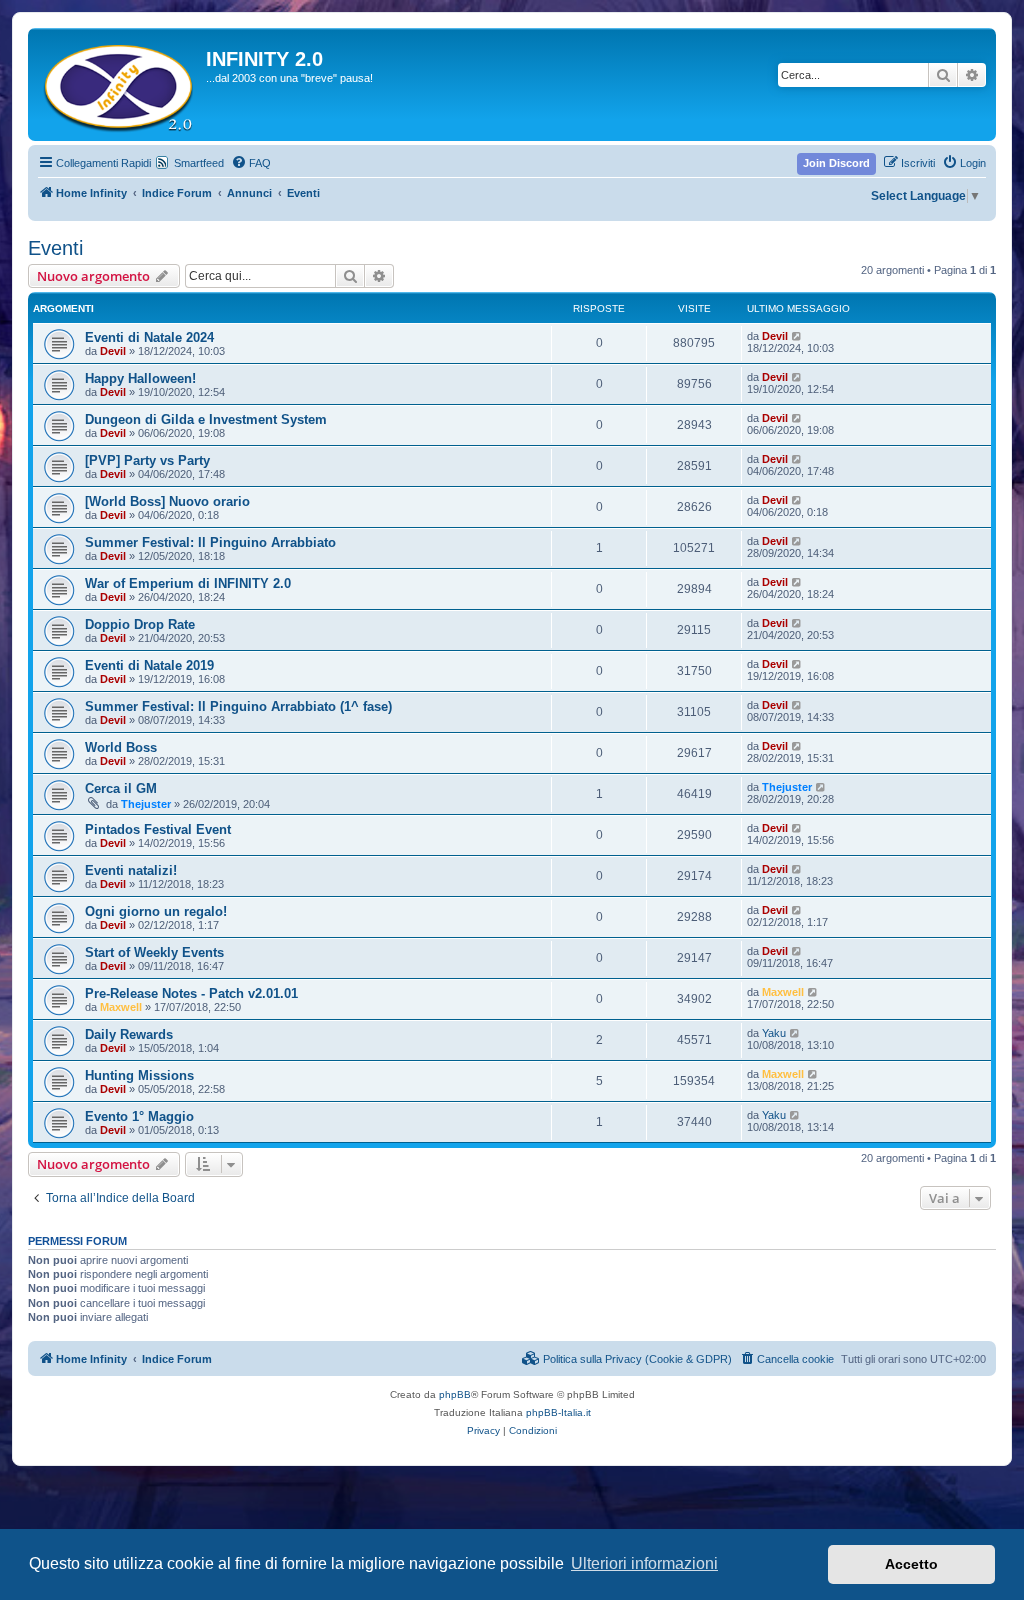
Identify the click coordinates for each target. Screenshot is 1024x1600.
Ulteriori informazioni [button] (644, 1563)
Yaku (774, 1033)
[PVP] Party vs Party (147, 460)
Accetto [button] (911, 1564)
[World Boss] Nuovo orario (167, 501)
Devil (113, 351)
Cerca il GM (121, 788)
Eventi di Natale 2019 (149, 665)
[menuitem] (251, 163)
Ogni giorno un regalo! (156, 911)
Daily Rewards (129, 1034)
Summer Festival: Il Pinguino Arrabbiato (210, 542)
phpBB (455, 1394)
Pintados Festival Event (158, 829)
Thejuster (146, 804)
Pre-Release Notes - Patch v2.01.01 (191, 993)
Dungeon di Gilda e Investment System (206, 419)
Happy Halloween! (140, 378)
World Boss (121, 747)
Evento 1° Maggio (139, 1116)
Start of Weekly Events (154, 952)
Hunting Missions (139, 1075)
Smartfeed (199, 163)
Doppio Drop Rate (140, 624)
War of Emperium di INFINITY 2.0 (188, 583)
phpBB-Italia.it (558, 1412)
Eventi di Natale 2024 (149, 337)
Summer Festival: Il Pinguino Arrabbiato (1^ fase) (238, 706)
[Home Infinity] (119, 84)
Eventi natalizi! (131, 870)
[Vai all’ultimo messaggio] (797, 336)
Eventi (55, 248)
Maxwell (121, 1007)
